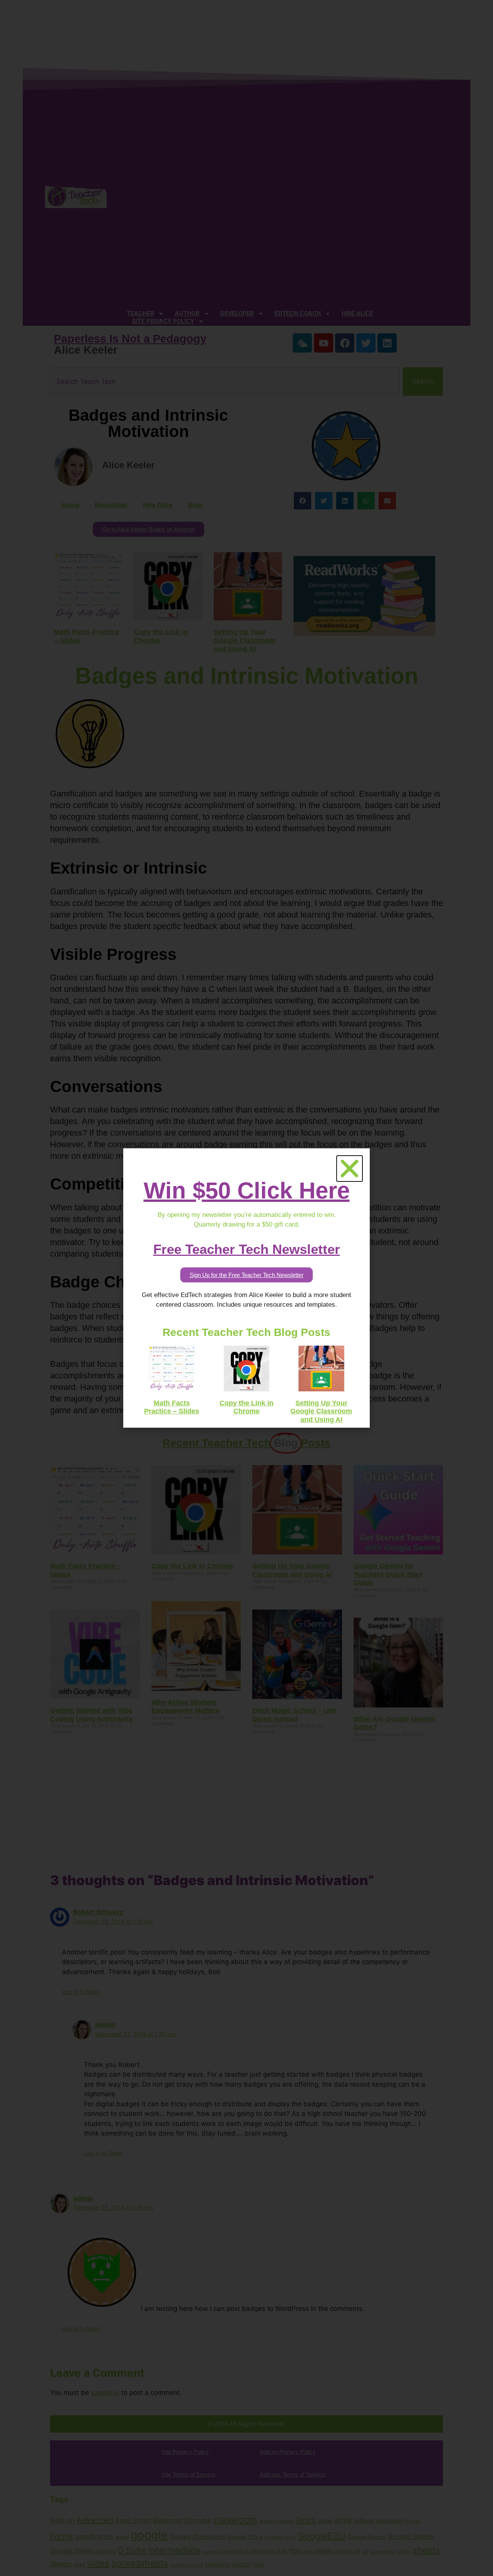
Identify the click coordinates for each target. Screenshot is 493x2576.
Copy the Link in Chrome (246, 1407)
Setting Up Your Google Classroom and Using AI (321, 1411)
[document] (246, 1288)
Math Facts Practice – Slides (172, 1407)
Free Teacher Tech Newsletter (247, 1249)
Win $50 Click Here (247, 1191)
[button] (350, 1169)
